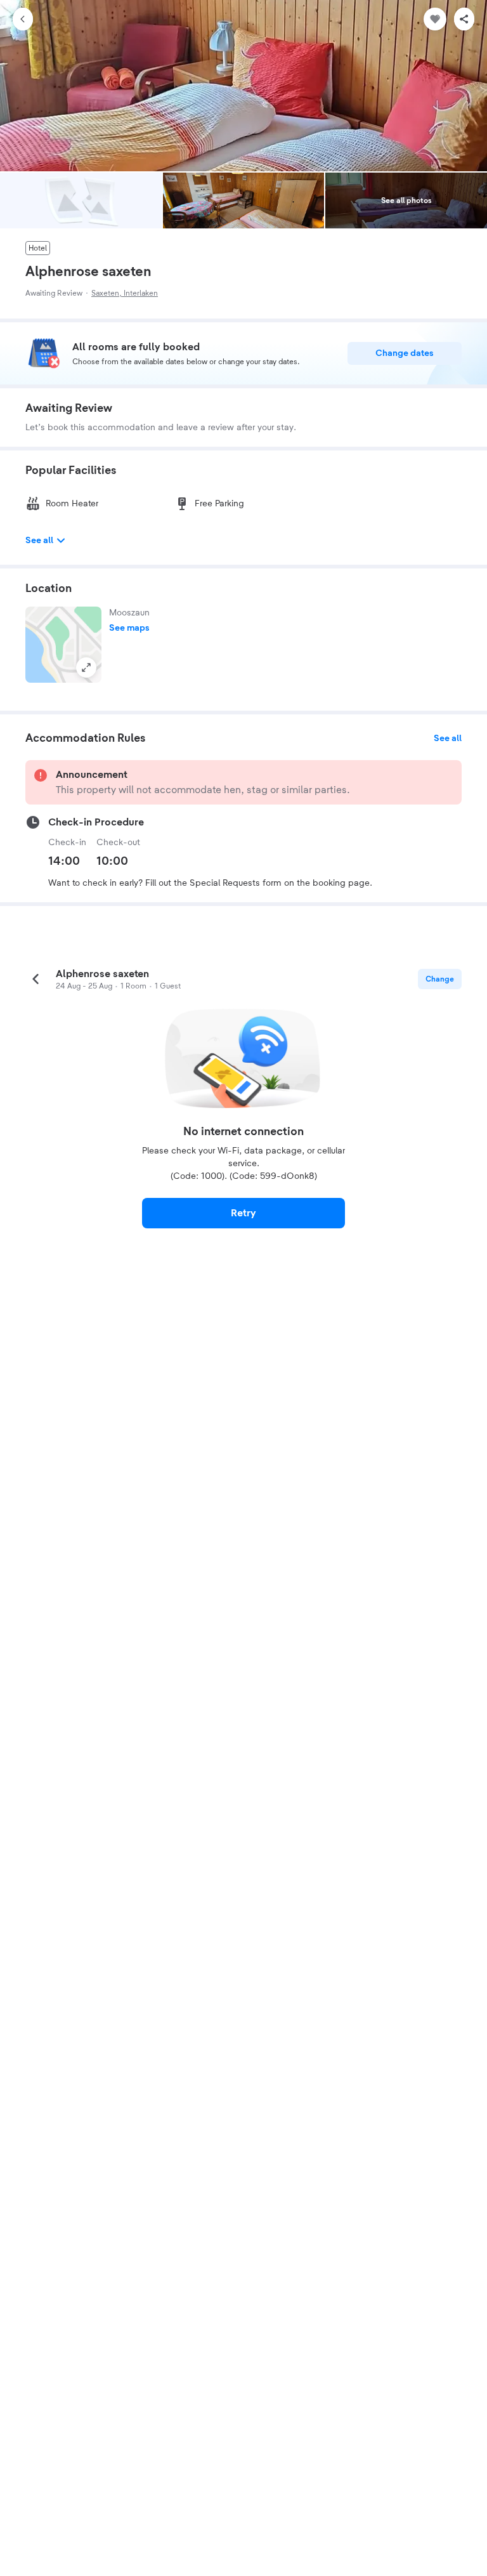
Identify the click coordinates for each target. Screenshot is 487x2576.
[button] (63, 645)
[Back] (23, 19)
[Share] (464, 19)
